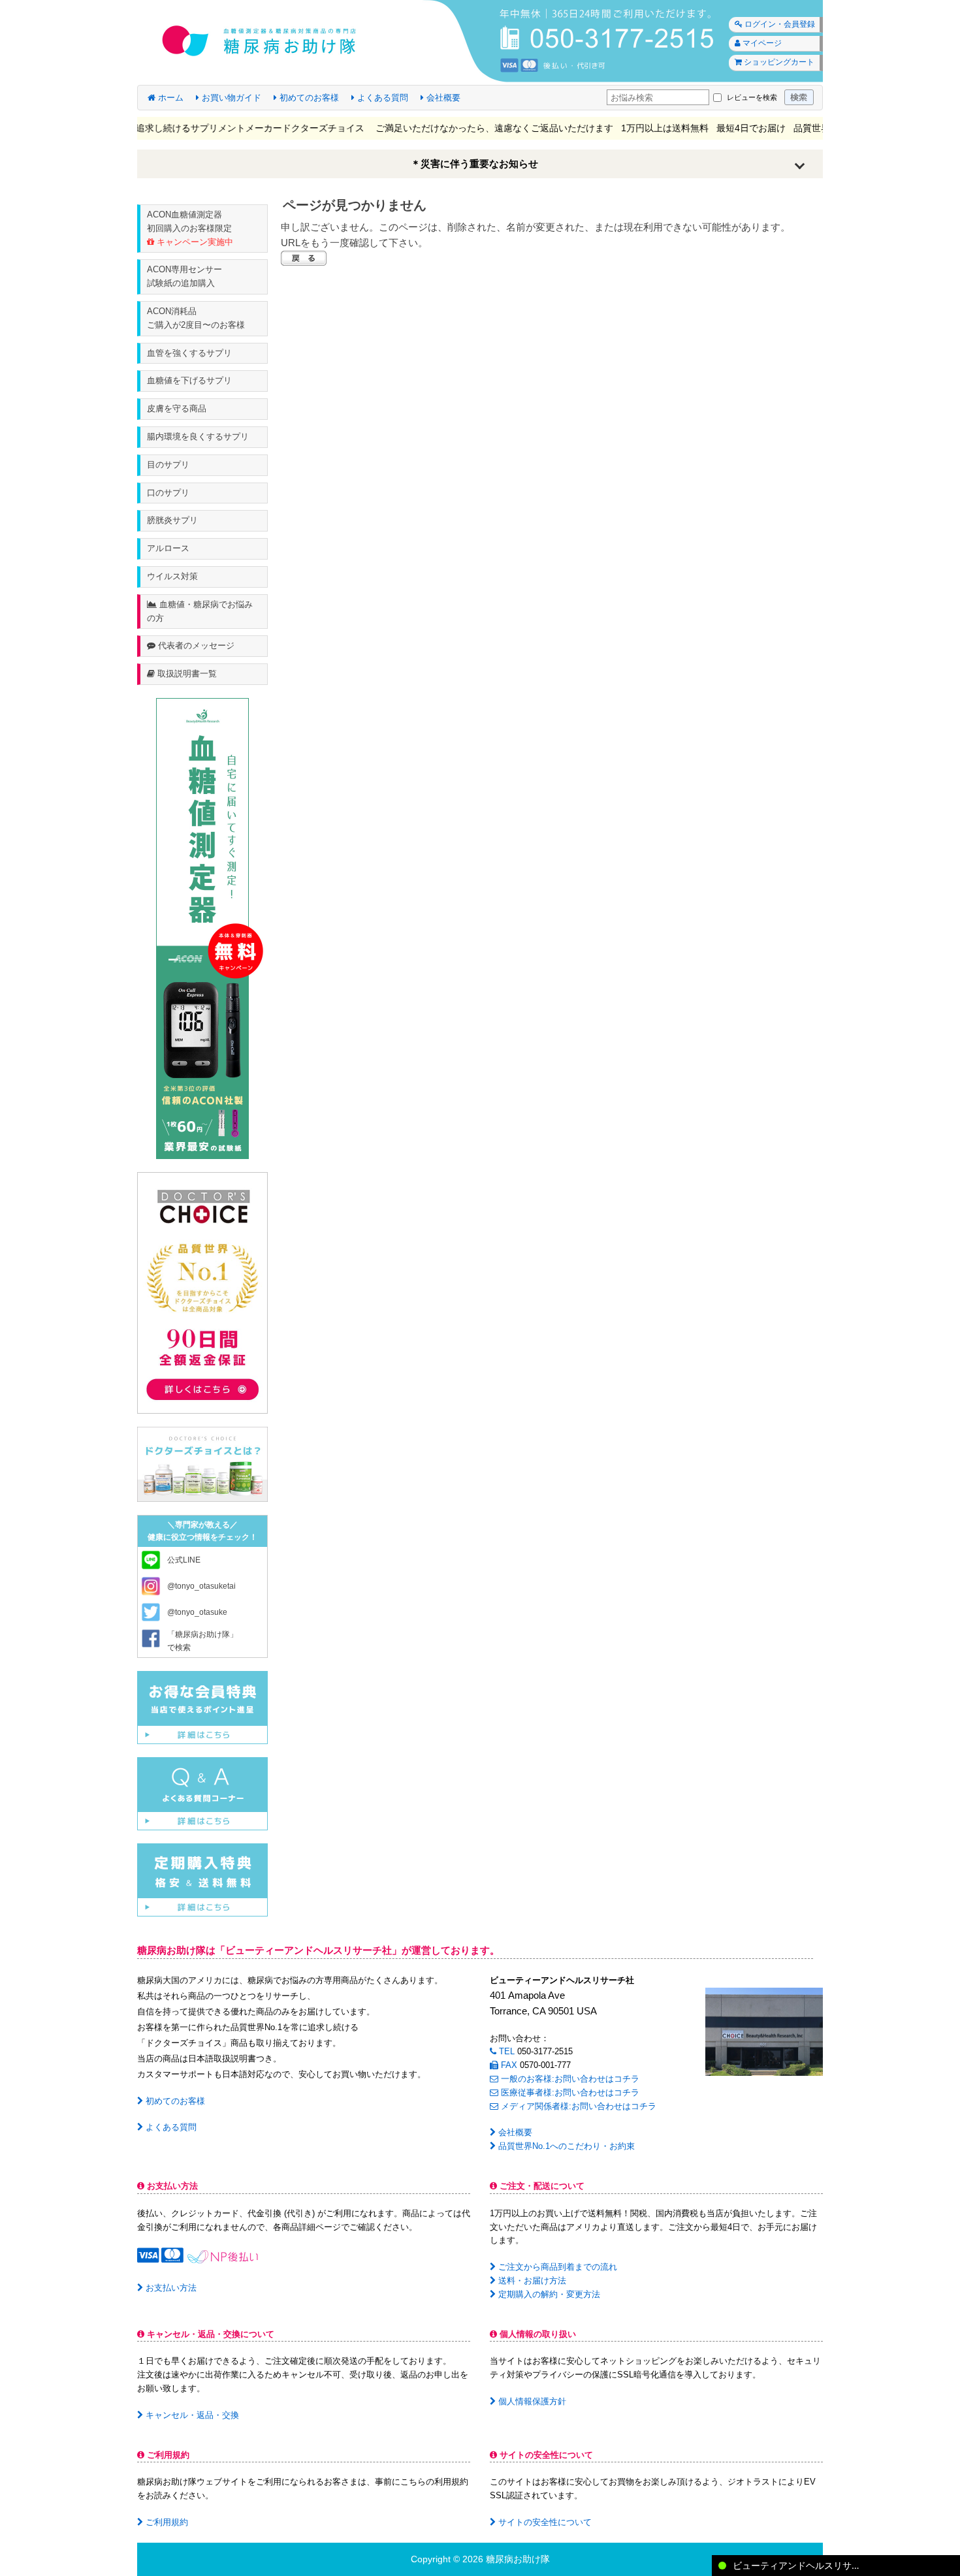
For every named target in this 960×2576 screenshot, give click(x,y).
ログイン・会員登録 (779, 24)
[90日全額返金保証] (202, 1292)
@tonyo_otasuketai (201, 1586)
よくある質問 (381, 98)
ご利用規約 (166, 2522)
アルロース (168, 548)
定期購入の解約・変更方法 (548, 2294)
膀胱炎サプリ (172, 520)
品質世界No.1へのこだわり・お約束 (565, 2146)
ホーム (169, 98)
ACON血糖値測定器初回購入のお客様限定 (190, 228)
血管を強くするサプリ (189, 353)
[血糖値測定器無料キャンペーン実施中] (202, 928)
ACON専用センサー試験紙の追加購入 (184, 276)
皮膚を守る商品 (177, 408)
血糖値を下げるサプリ (189, 380)
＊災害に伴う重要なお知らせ (474, 164)
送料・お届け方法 (531, 2281)
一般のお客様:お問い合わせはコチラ (569, 2079)
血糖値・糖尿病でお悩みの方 (200, 611)
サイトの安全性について (544, 2522)
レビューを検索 (752, 97)
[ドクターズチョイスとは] (202, 1464)
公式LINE (184, 1560)
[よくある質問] (202, 1793)
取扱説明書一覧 (186, 674)
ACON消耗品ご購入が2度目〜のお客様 (196, 318)
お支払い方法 (170, 2288)
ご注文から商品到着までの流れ (556, 2267)
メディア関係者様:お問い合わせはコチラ (577, 2106)
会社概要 (442, 98)
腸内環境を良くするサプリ (198, 437)
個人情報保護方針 (531, 2401)
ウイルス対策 (172, 576)
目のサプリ (168, 465)
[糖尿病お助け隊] (480, 41)
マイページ (761, 43)
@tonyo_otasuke (197, 1612)
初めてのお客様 (308, 98)
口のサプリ (168, 493)
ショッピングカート (778, 62)
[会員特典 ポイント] (202, 1707)
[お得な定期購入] (202, 1879)
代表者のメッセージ (195, 645)
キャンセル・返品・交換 (191, 2415)
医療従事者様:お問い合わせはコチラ (569, 2092)
